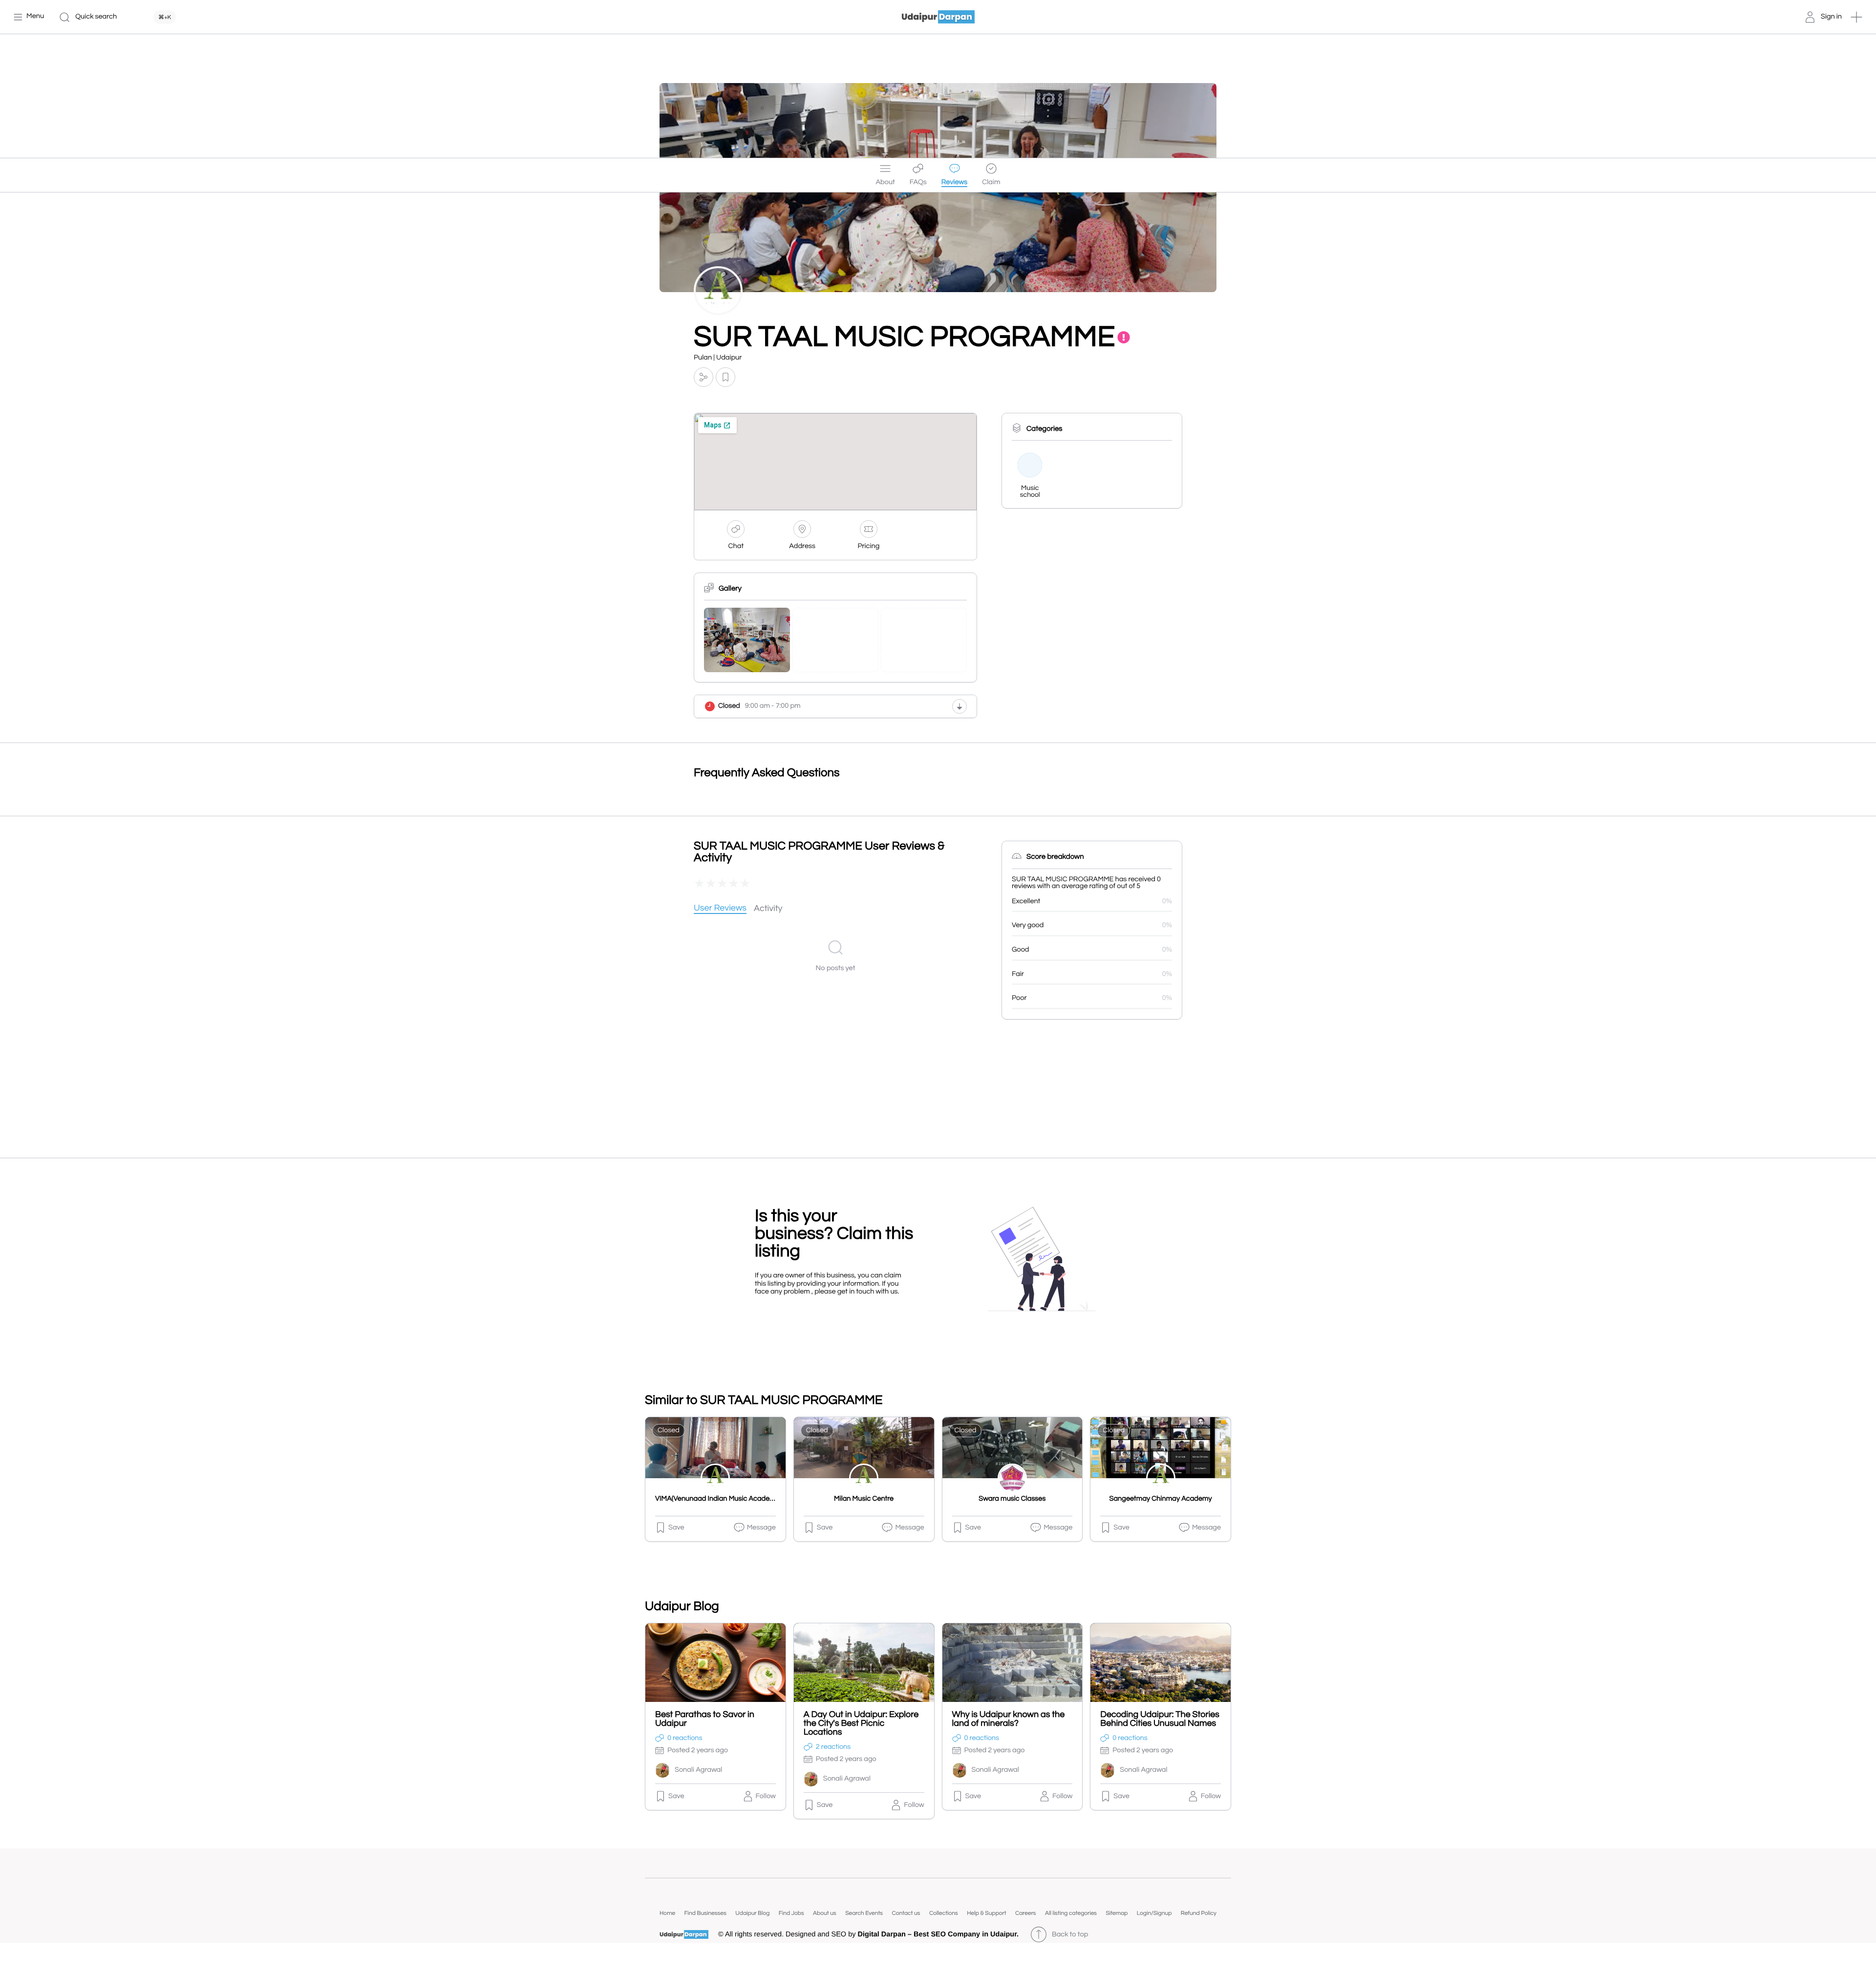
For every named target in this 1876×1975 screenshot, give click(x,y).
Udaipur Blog (752, 1913)
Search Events (864, 1913)
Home (667, 1913)
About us (825, 1913)
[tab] (720, 909)
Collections (944, 1913)
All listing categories (1071, 1913)
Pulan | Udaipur (718, 358)
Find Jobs (791, 1913)
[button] (1856, 17)
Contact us (906, 1913)
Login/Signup (1154, 1913)
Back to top (1070, 1935)
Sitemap (1117, 1913)
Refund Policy (1199, 1913)
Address (802, 546)
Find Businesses (705, 1913)
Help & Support (986, 1913)
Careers (1026, 1913)
